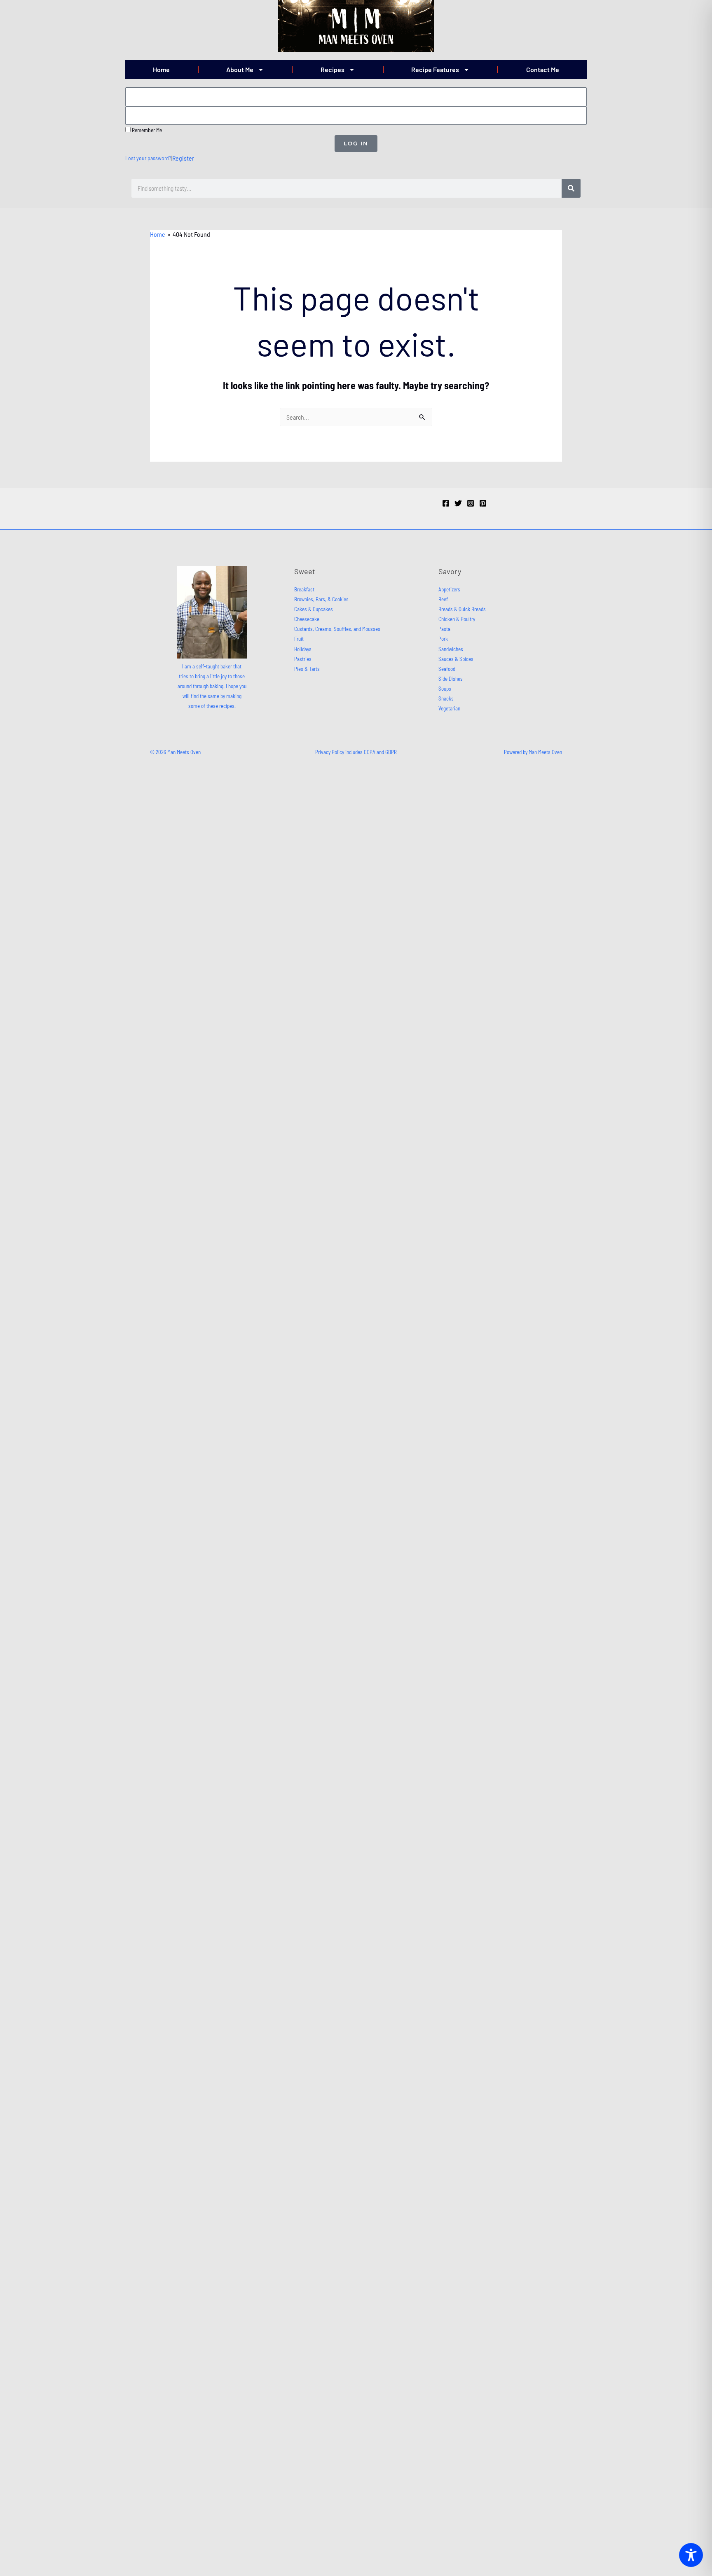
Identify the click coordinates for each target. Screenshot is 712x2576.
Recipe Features (435, 69)
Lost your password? (148, 158)
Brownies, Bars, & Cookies (321, 599)
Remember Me (146, 130)
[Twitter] (458, 503)
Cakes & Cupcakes (314, 609)
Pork (443, 639)
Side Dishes (451, 679)
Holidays (303, 649)
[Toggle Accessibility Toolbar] (691, 2555)
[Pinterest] (483, 503)
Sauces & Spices (456, 659)
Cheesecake (307, 619)
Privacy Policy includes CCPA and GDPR (356, 752)
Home (161, 69)
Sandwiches (451, 649)
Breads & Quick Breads (462, 609)
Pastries (303, 659)
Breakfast (304, 589)
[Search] (571, 188)
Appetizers (449, 589)
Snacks (446, 698)
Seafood (447, 669)
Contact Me (543, 69)
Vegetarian (449, 708)
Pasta (444, 629)
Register (183, 158)
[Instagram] (471, 503)
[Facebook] (446, 503)
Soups (445, 689)
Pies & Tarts (307, 669)
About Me (240, 69)
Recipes (333, 69)
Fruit (299, 639)
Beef (443, 599)
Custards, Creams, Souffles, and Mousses (337, 629)
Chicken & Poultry (457, 619)
